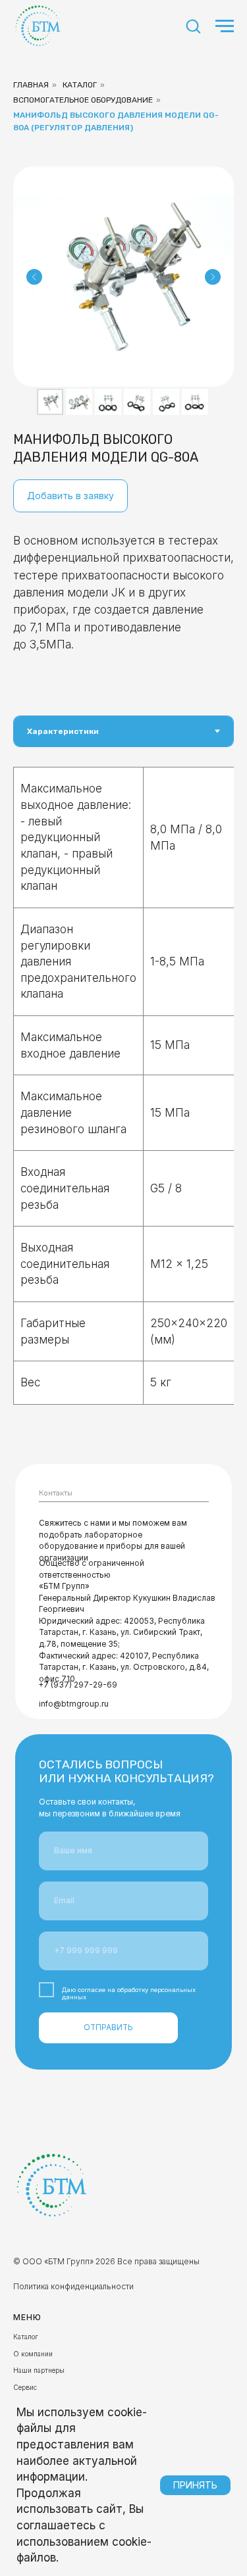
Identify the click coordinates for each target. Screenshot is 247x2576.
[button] (193, 26)
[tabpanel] (123, 1101)
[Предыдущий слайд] (34, 277)
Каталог (80, 85)
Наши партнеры (39, 2370)
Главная (31, 85)
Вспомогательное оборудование (83, 100)
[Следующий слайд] (213, 277)
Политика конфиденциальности (73, 2286)
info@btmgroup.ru (74, 1704)
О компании (33, 2354)
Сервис (25, 2387)
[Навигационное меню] (225, 26)
